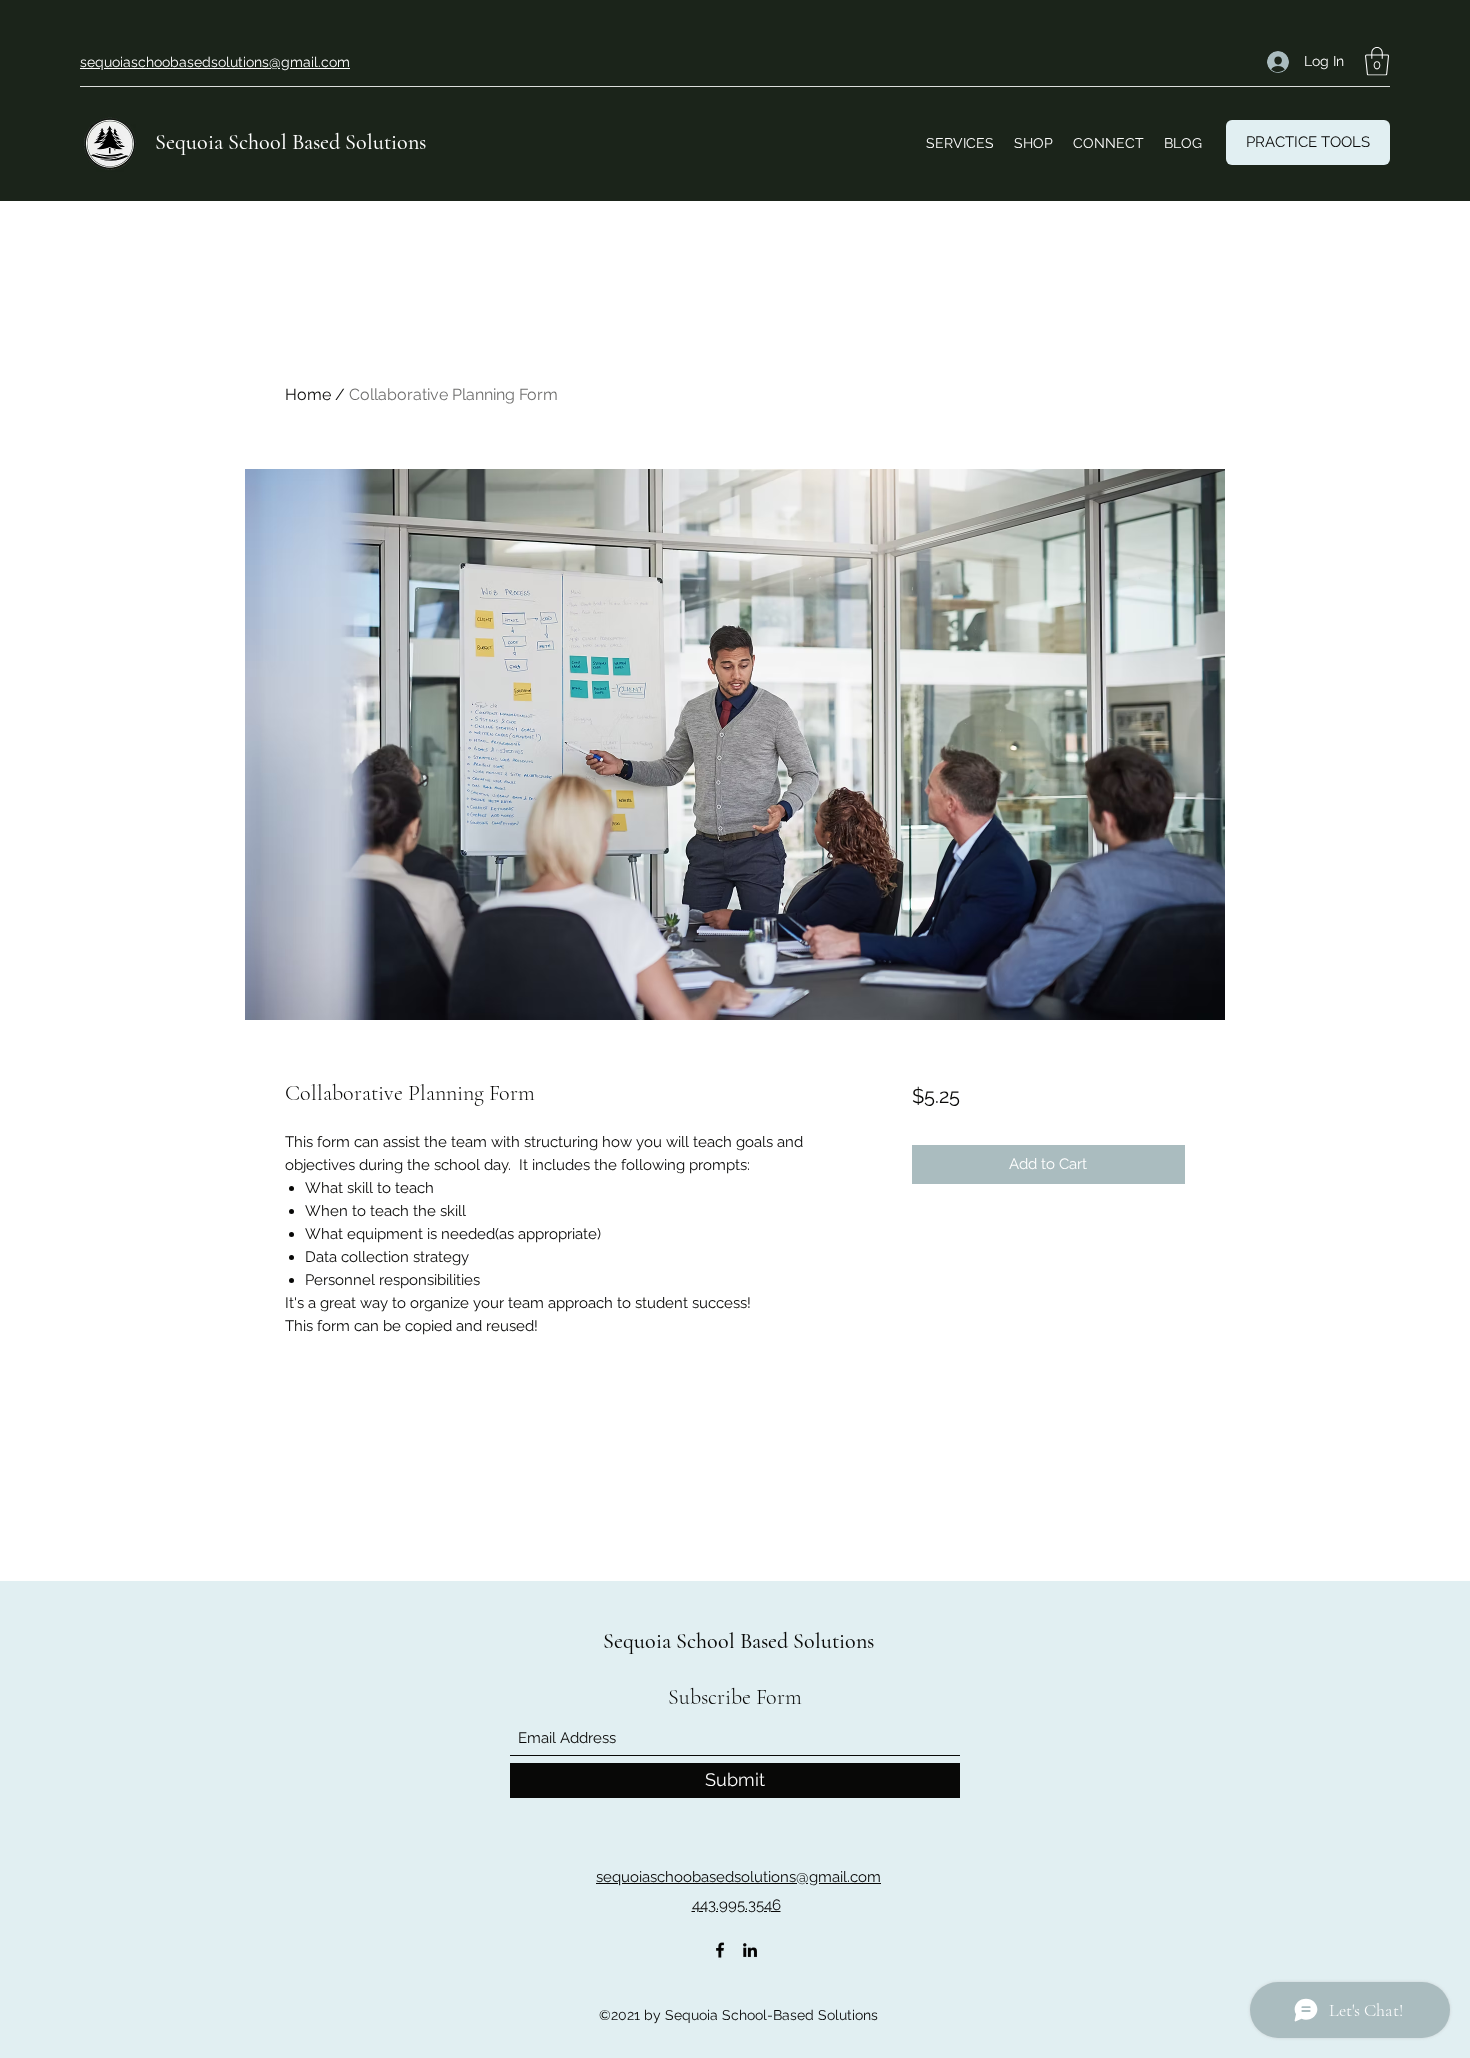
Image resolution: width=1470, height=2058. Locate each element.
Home (308, 394)
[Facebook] (720, 1950)
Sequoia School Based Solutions (290, 142)
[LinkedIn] (750, 1950)
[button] (1377, 61)
